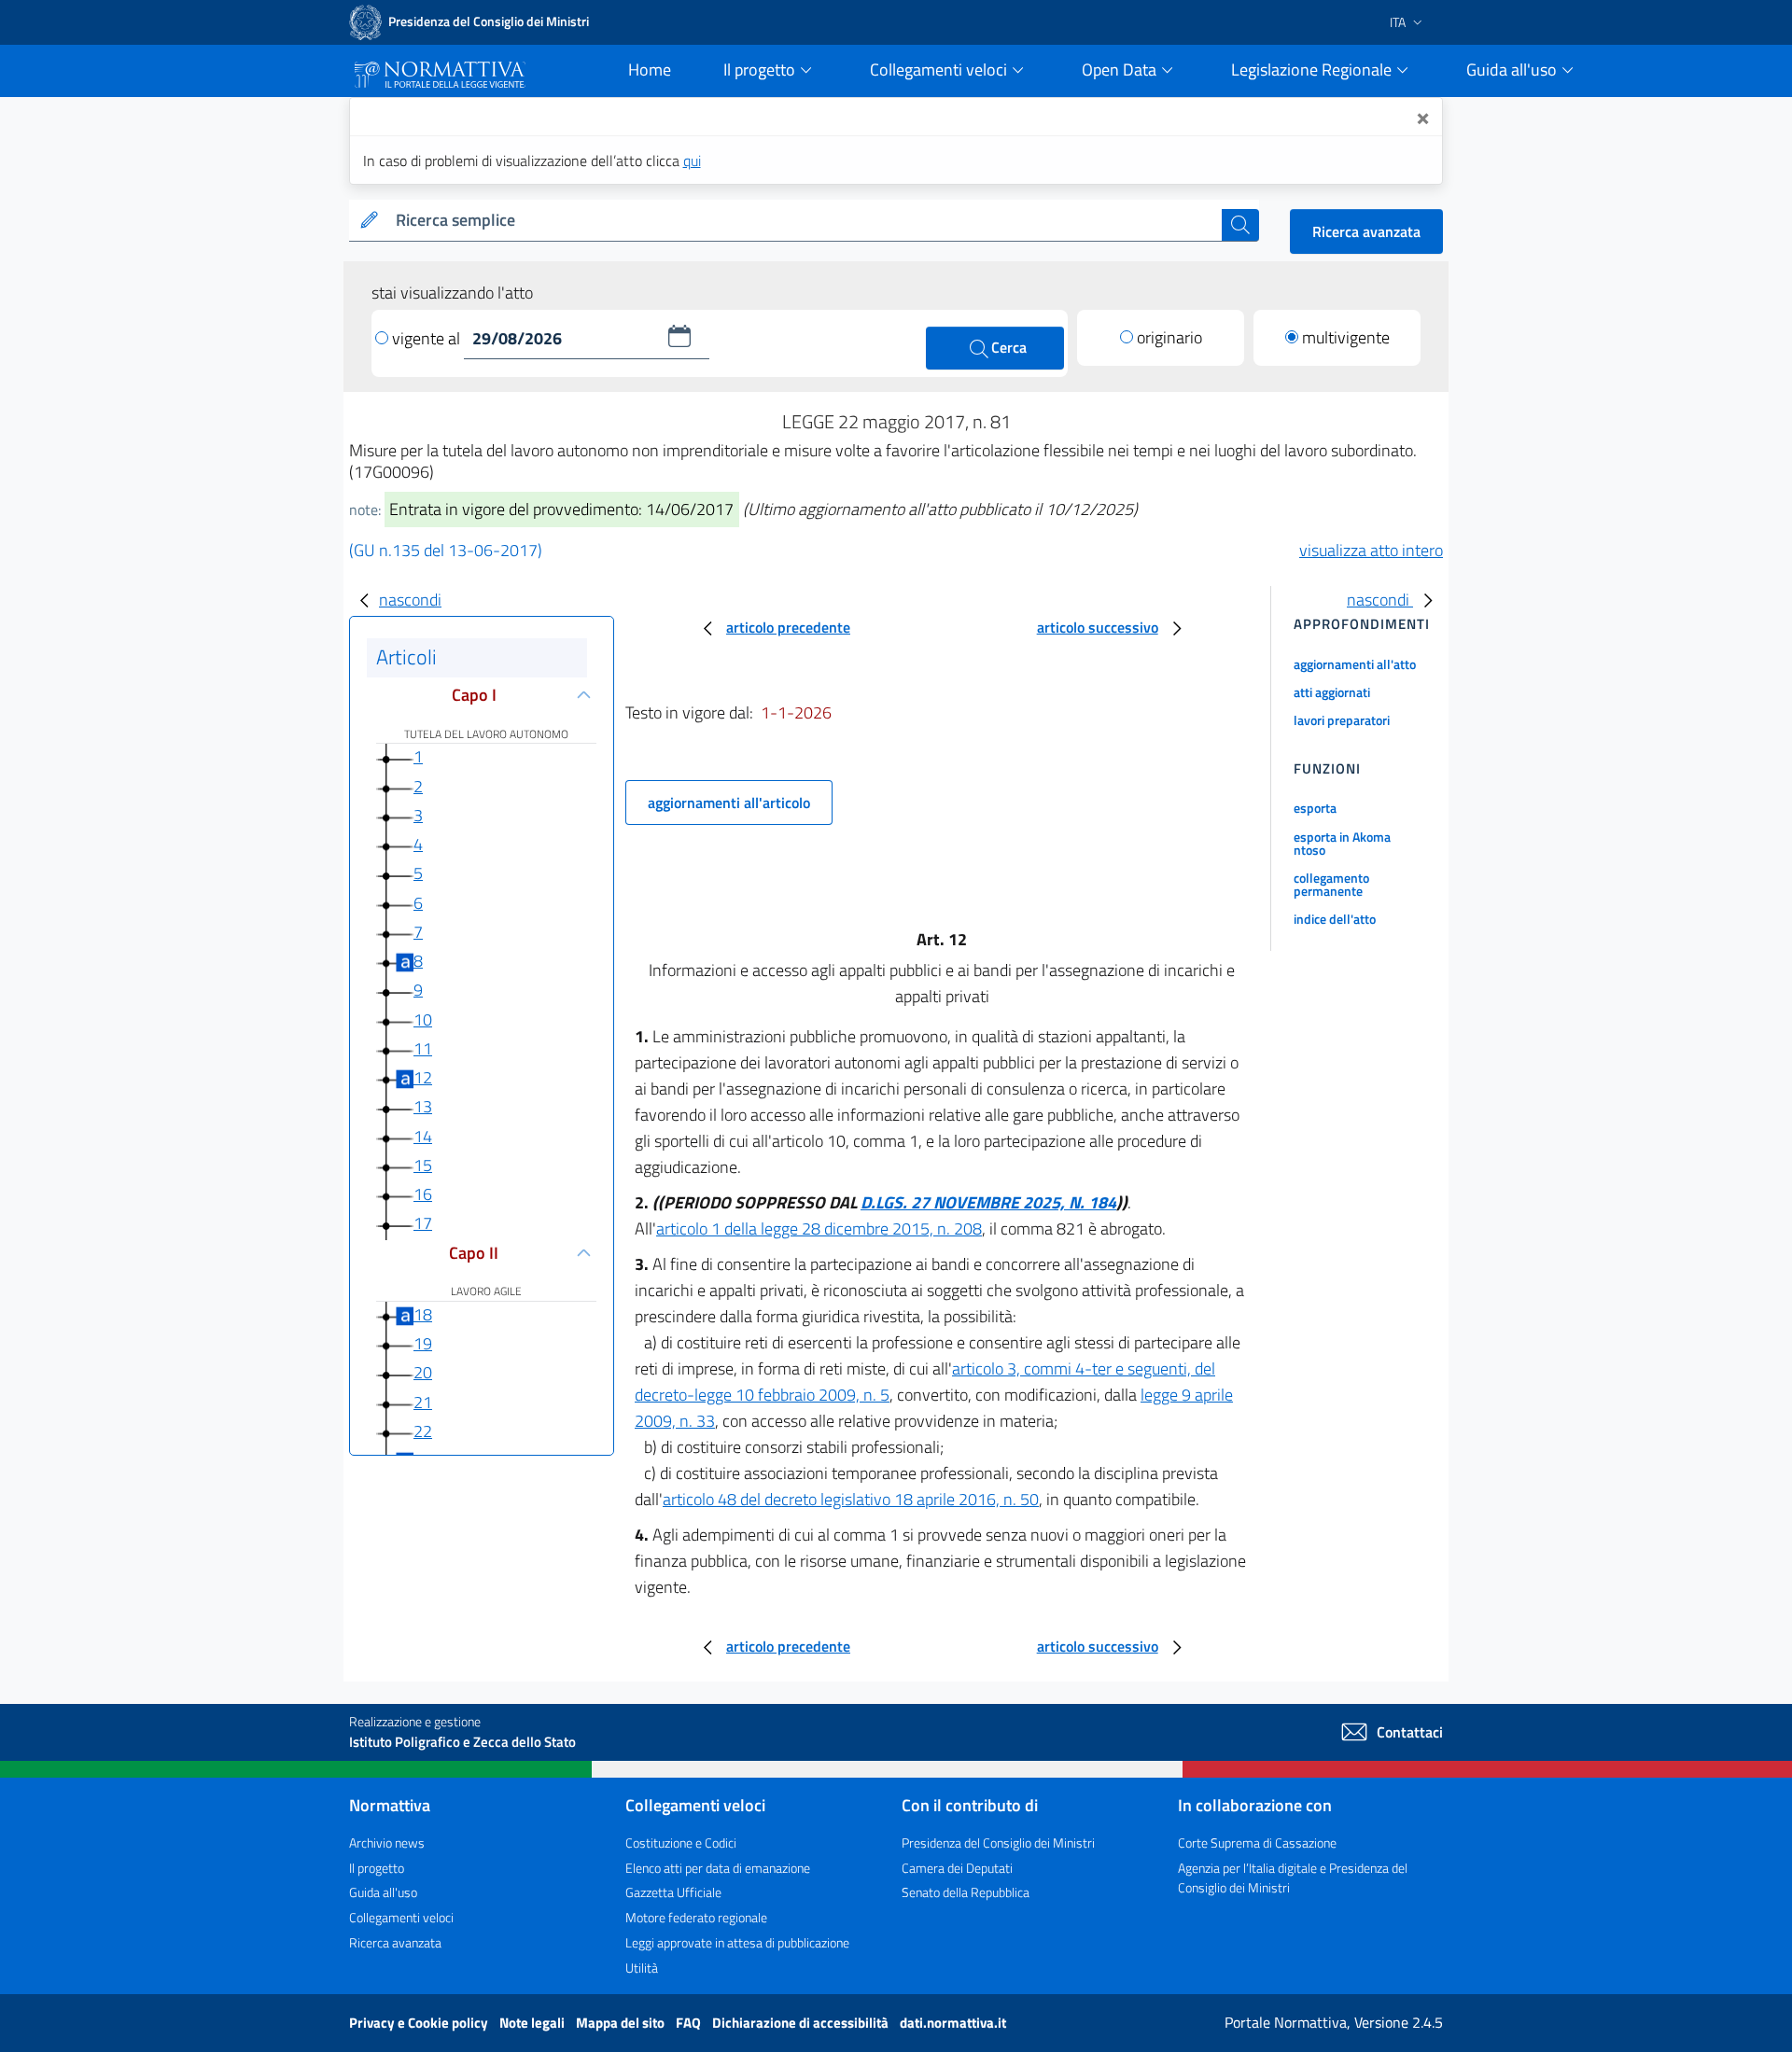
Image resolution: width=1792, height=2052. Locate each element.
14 (423, 1136)
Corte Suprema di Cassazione (1257, 1843)
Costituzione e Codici (681, 1843)
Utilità (642, 1968)
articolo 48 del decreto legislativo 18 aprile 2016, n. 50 (851, 1499)
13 (423, 1106)
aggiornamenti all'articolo (729, 803)
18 (423, 1314)
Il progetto (377, 1868)
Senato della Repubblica (966, 1892)
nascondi (410, 600)
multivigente (1346, 337)
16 (423, 1194)
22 (423, 1431)
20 (423, 1372)
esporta (1315, 808)
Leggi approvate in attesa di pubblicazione (737, 1942)
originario (1169, 337)
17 (423, 1223)
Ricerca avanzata (1366, 231)
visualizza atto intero (1371, 550)
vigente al (428, 338)
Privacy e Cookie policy (420, 2023)
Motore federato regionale (696, 1917)
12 (423, 1077)
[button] (679, 336)
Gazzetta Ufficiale (673, 1892)
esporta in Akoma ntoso (1342, 843)
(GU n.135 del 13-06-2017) (446, 550)
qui (692, 161)
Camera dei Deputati (957, 1868)
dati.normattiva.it (953, 2023)
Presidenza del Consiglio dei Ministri (998, 1843)
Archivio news (387, 1843)
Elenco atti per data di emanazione (718, 1868)
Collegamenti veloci (401, 1917)
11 (423, 1048)
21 (423, 1402)
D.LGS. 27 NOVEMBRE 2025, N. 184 (988, 1202)
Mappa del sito (622, 2023)
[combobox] (805, 221)
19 (423, 1343)
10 (423, 1019)
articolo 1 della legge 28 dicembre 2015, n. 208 (819, 1228)
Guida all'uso (383, 1892)
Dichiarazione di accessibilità (802, 2023)
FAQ (690, 2023)
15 (423, 1165)
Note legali (533, 2023)
